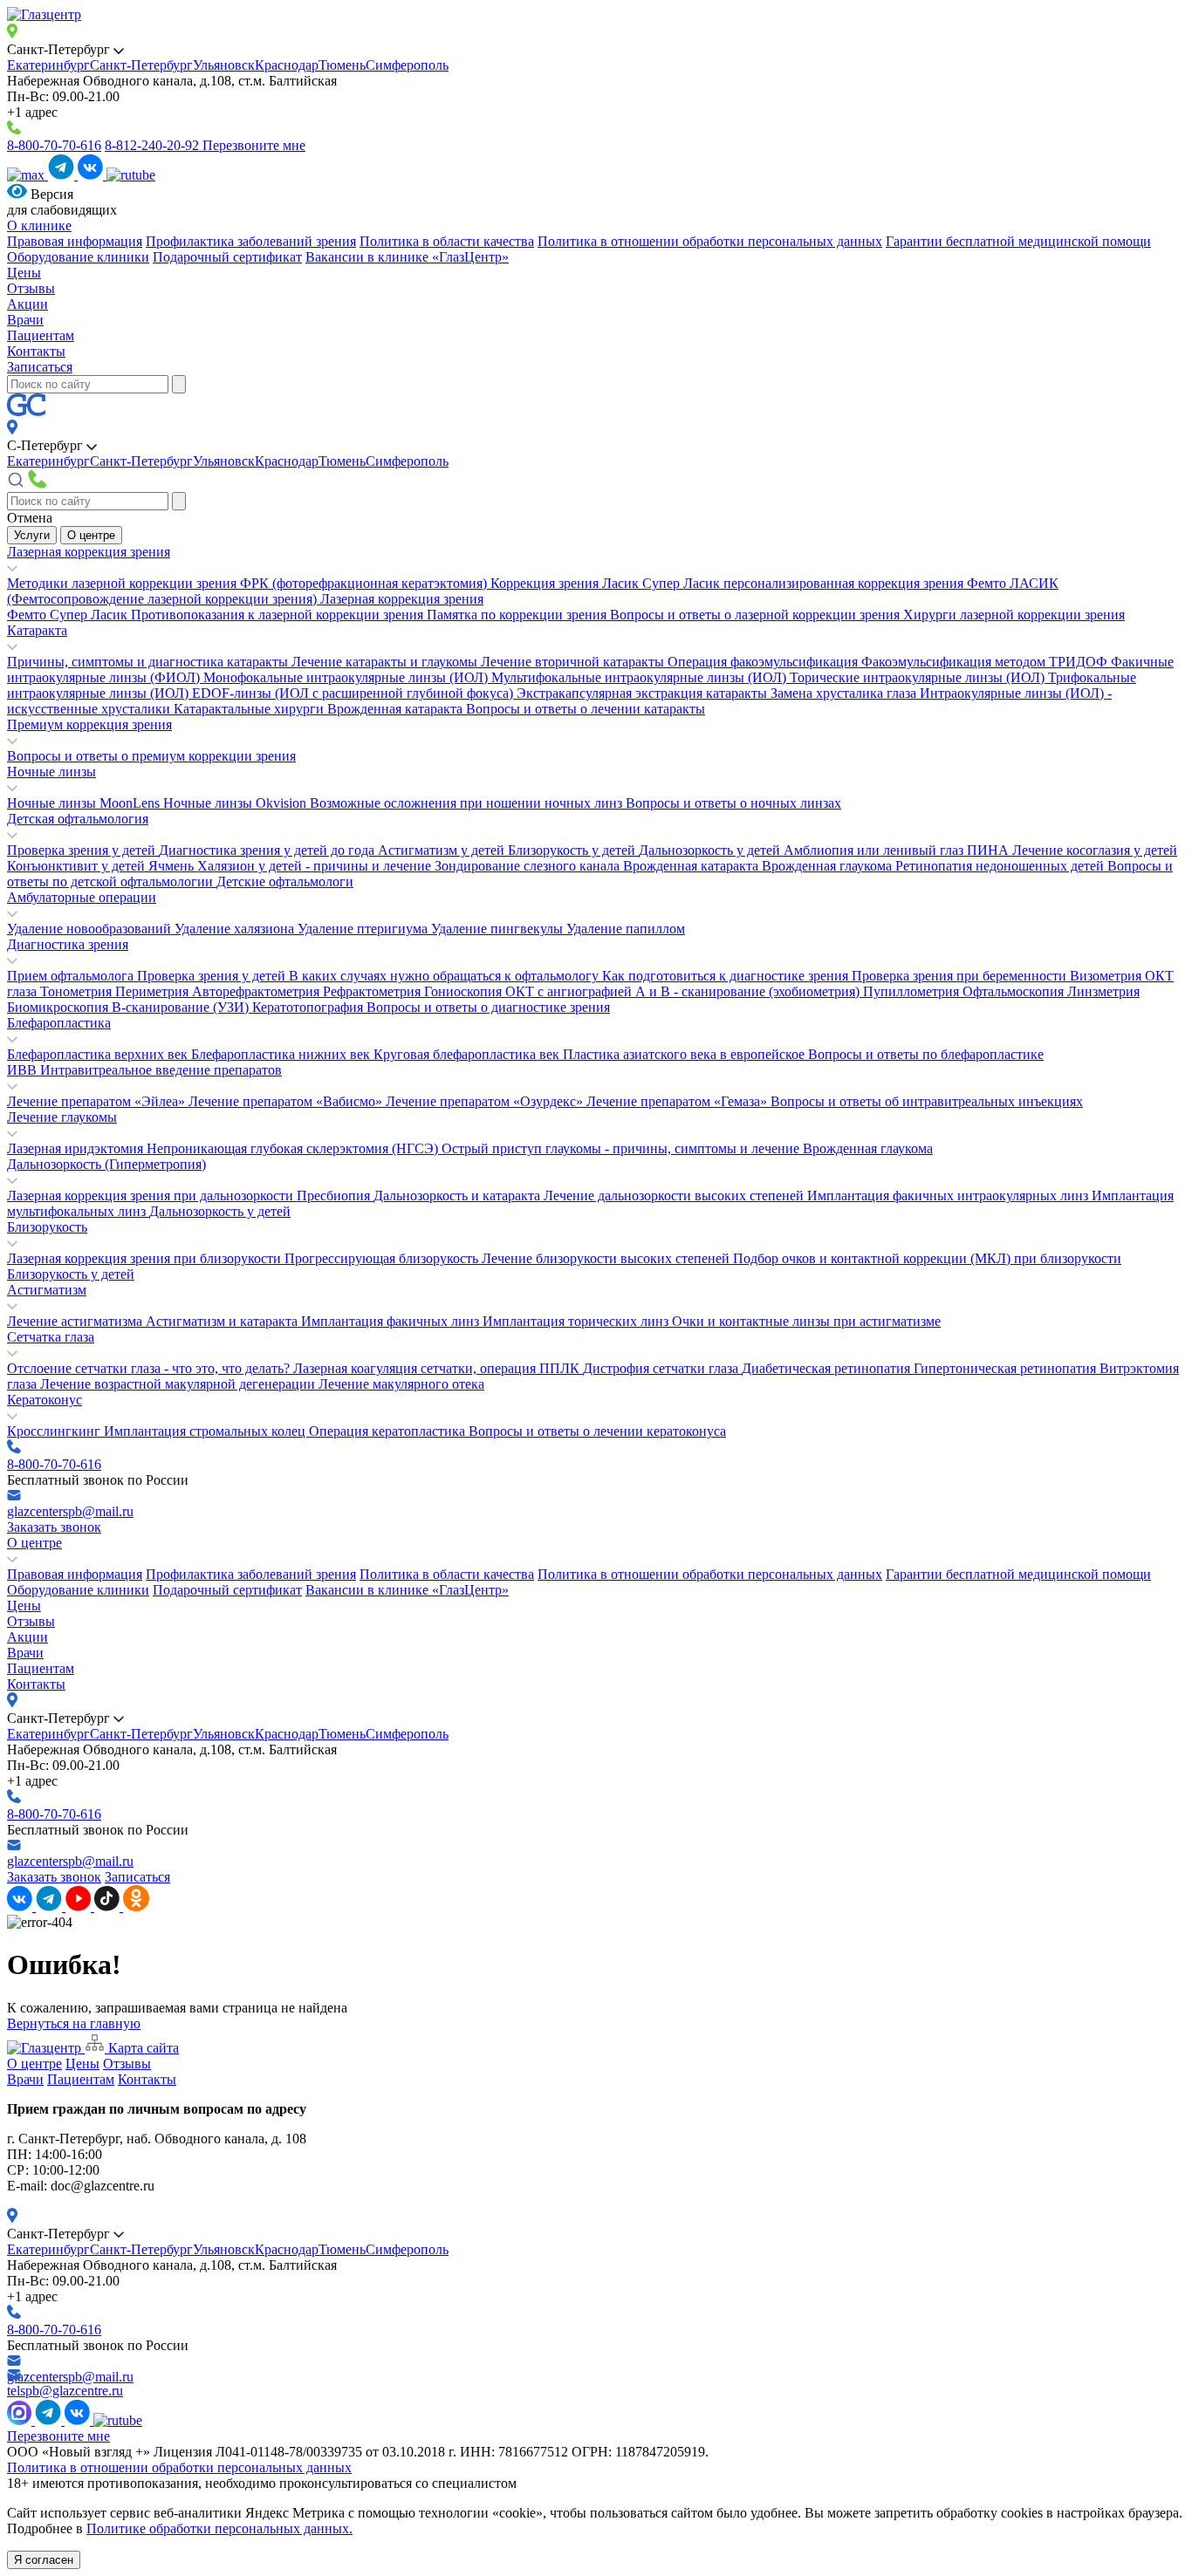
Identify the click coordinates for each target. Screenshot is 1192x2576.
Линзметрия (1103, 991)
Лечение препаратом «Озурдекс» (486, 1101)
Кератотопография (309, 1007)
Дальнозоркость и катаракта (459, 1196)
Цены (24, 273)
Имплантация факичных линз (392, 1321)
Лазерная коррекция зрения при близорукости (146, 1258)
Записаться (40, 367)
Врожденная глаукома (829, 866)
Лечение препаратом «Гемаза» (678, 1101)
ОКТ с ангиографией (570, 991)
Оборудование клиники (78, 257)
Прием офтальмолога (72, 976)
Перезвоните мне (254, 145)
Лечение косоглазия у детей (1095, 850)
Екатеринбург (48, 65)
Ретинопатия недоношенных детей (1001, 866)
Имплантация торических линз (577, 1321)
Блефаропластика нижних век (282, 1054)
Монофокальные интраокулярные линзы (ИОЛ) (347, 677)
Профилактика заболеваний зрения (251, 241)
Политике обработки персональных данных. (219, 2528)
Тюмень (342, 65)
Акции (27, 304)
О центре (91, 535)
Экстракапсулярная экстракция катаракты (644, 693)
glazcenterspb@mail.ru (70, 1511)
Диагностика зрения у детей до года (268, 850)
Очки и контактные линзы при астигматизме (806, 1321)
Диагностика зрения (68, 944)
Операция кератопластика (389, 1431)
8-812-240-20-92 (154, 145)
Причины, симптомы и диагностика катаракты (149, 662)
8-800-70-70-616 (54, 145)
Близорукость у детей (573, 850)
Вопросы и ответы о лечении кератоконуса (597, 1431)
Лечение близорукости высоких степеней (607, 1258)
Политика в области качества (447, 241)
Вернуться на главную (74, 2023)
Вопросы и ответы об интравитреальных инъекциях (927, 1101)
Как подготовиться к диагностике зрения (727, 976)
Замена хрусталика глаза (845, 693)
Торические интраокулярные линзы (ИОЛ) (919, 677)
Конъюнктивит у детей (78, 866)
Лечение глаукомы (62, 1117)
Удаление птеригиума (364, 929)
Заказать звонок (54, 1527)
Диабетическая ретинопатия (828, 1368)
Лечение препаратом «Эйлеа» (98, 1101)
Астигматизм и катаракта (223, 1321)
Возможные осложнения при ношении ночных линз (468, 803)
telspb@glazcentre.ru (65, 2391)
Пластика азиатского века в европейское (685, 1054)
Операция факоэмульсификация (764, 662)
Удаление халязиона (236, 929)
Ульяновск (224, 65)
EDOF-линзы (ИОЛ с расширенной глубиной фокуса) (354, 693)
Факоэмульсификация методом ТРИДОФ (986, 662)
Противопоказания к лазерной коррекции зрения (279, 615)
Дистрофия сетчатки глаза (662, 1368)
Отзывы (31, 288)
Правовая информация (75, 241)
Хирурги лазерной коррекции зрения (1014, 615)
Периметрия (154, 991)
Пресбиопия (335, 1196)
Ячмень (173, 866)
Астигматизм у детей (443, 850)
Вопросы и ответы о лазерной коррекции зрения (757, 615)
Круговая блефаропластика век (468, 1054)
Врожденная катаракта (397, 709)
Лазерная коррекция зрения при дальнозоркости (152, 1196)
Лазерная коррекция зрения (89, 552)
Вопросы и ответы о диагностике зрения (488, 1007)
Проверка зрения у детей (83, 850)
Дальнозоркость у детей (711, 850)
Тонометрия (78, 991)
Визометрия (1107, 976)
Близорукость (47, 1227)
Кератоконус (45, 1400)
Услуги (32, 535)
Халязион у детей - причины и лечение (316, 866)
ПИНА (990, 850)
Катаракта (37, 630)
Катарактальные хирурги (250, 709)
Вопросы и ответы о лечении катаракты (586, 709)
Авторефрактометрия (257, 991)
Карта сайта (142, 2048)
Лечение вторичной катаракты (574, 662)
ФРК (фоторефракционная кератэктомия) (365, 583)
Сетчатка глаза (51, 1337)
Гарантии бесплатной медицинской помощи (1018, 241)
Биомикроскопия (59, 1007)
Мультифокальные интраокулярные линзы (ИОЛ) (641, 677)
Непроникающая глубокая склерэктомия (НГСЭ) (294, 1148)
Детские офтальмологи (285, 881)
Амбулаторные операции (82, 897)
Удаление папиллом (626, 929)
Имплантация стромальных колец (206, 1431)
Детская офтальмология (78, 819)
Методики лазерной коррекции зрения (123, 583)
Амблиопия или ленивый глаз (875, 850)
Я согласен (44, 2560)
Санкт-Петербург (141, 65)
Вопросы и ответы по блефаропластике (926, 1054)
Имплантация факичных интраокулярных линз (949, 1196)
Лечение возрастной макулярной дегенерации (179, 1384)
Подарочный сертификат (227, 257)
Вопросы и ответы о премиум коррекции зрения (151, 756)
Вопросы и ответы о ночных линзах (733, 803)
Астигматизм (47, 1290)
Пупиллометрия (913, 991)
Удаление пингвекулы (499, 929)
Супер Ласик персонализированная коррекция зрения (805, 583)
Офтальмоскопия (1015, 991)
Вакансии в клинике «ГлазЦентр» (407, 257)
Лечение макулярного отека (401, 1384)
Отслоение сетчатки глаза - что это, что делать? (150, 1368)
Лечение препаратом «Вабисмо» (287, 1101)
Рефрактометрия (373, 991)
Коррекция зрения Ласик (566, 583)
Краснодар (287, 65)
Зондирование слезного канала (529, 866)
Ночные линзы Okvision (236, 803)
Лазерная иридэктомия (77, 1148)
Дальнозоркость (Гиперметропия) (106, 1164)
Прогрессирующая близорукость (383, 1258)
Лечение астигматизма (76, 1321)
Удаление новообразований (91, 929)
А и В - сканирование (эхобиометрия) (749, 991)
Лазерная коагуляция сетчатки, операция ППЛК (438, 1368)
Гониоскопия (465, 991)
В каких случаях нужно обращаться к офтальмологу (445, 976)
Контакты (36, 351)
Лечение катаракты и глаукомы (386, 662)
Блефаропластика (59, 1023)
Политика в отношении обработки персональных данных (710, 241)
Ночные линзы (51, 772)
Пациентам (41, 335)
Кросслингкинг (55, 1431)
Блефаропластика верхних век (99, 1054)
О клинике (39, 225)
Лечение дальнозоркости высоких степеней (675, 1196)
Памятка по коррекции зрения (518, 615)
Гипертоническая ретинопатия (1007, 1368)
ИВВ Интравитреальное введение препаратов (144, 1070)
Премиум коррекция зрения (89, 724)
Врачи (25, 320)
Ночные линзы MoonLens (85, 803)
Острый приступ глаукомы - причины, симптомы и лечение (622, 1148)
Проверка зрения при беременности (961, 976)
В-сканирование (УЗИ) (182, 1007)
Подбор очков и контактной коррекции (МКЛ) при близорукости (927, 1258)
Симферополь (407, 65)
